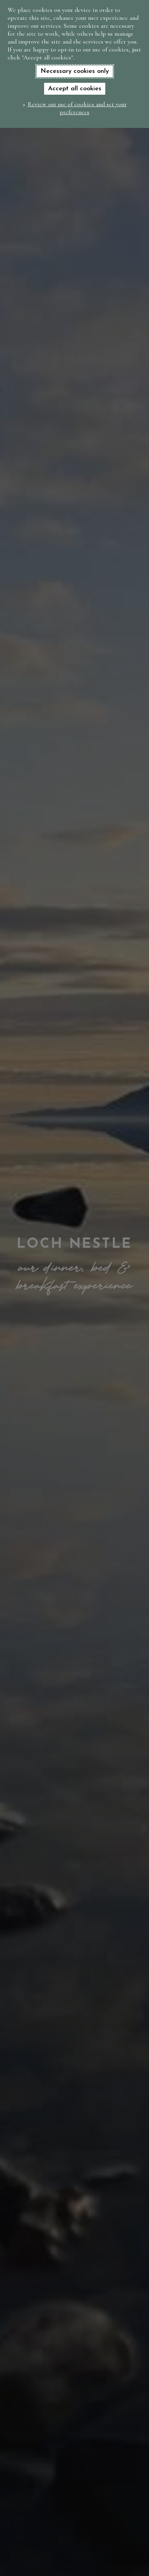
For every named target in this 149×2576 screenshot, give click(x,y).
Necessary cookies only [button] (75, 71)
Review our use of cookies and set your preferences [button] (77, 108)
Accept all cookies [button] (75, 89)
